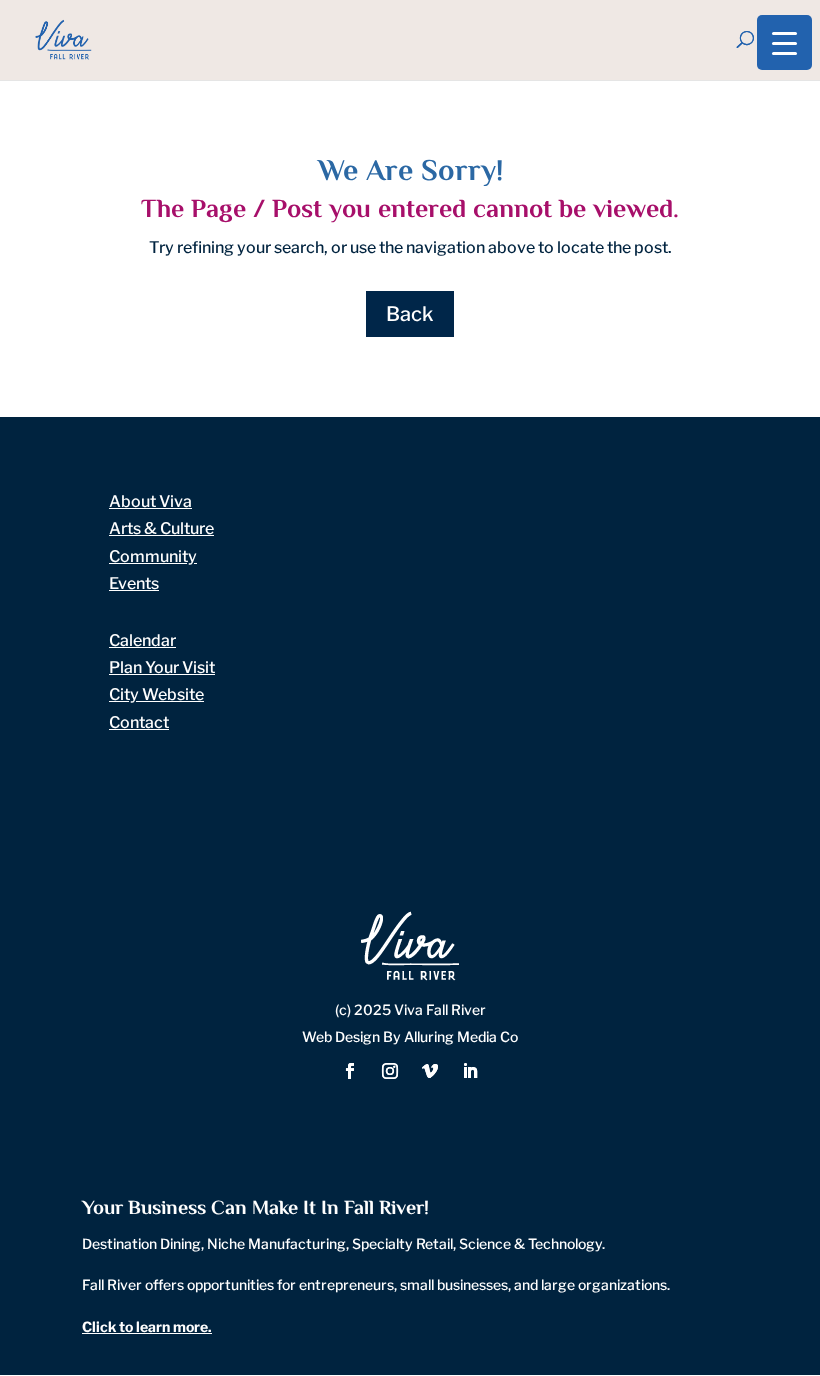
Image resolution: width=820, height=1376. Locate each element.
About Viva (150, 501)
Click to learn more (145, 1326)
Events (134, 583)
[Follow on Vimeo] (430, 1071)
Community (153, 556)
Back (410, 314)
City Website (156, 694)
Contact (139, 722)
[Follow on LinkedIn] (470, 1071)
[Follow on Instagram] (390, 1071)
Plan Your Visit (162, 667)
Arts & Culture (161, 528)
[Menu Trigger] (784, 42)
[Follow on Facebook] (350, 1071)
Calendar (142, 640)
